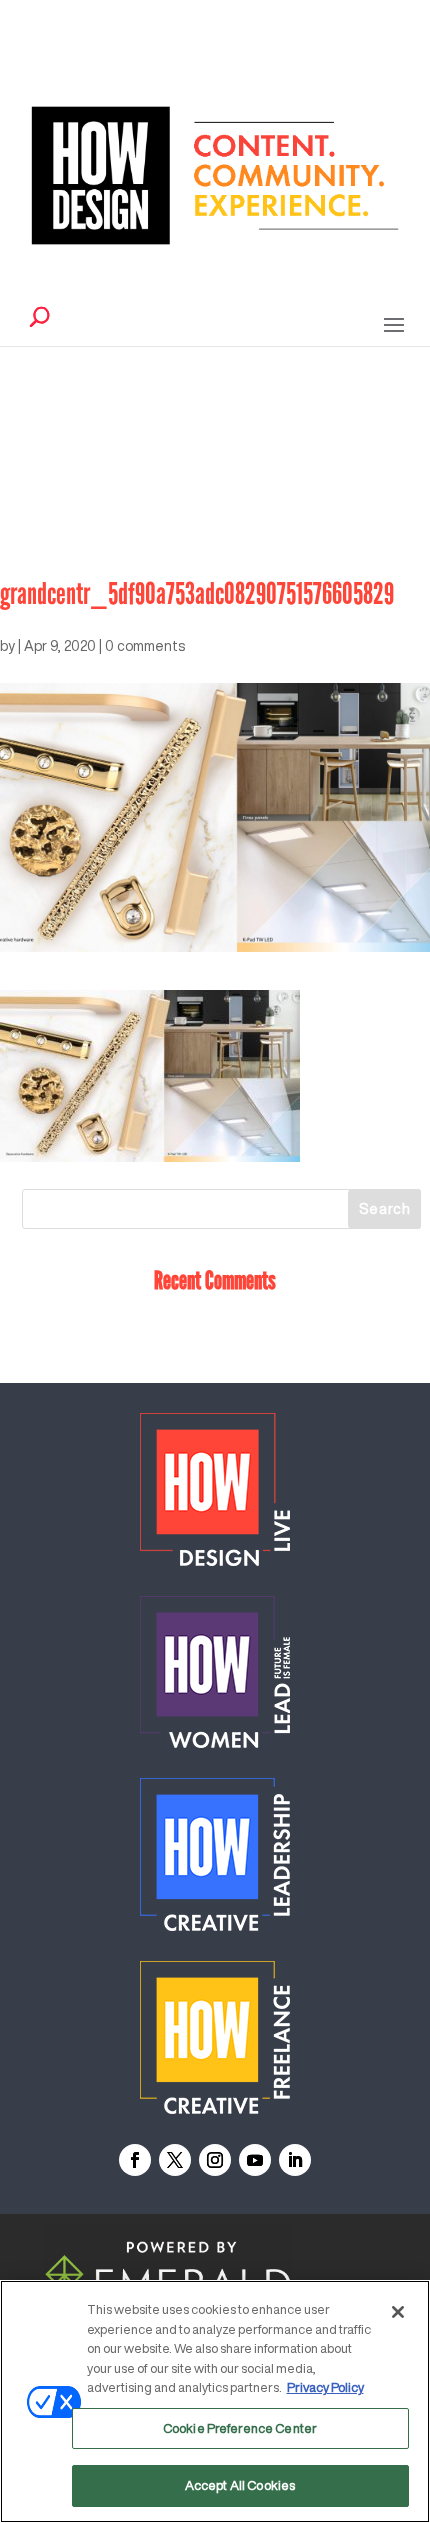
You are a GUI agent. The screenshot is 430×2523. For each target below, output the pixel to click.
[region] (215, 2401)
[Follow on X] (175, 2160)
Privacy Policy (325, 2387)
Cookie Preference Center (240, 2428)
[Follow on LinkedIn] (295, 2160)
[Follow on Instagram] (215, 2160)
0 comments (145, 646)
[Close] (398, 2312)
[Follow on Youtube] (255, 2160)
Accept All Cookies (240, 2485)
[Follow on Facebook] (135, 2160)
